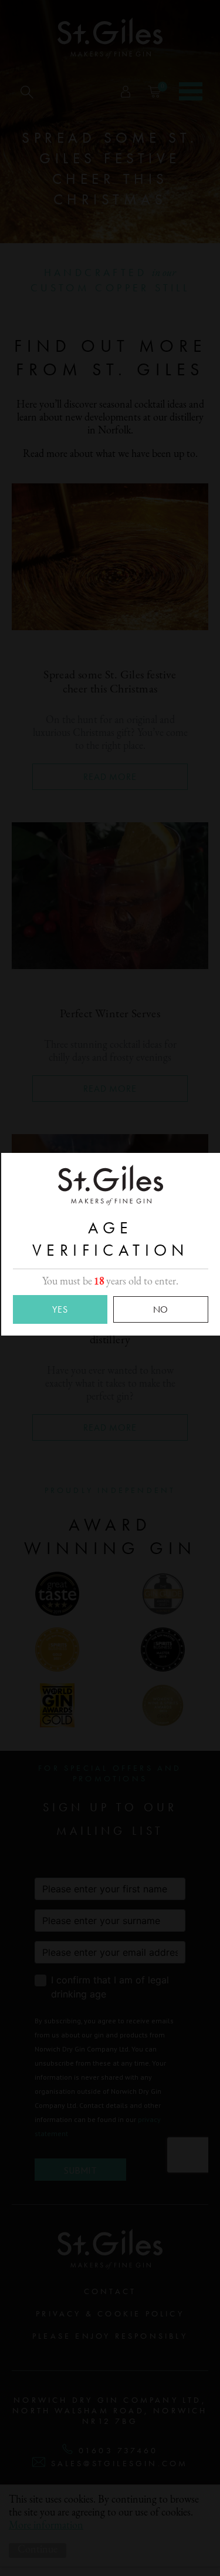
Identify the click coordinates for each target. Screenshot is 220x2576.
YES (60, 1309)
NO (161, 1309)
